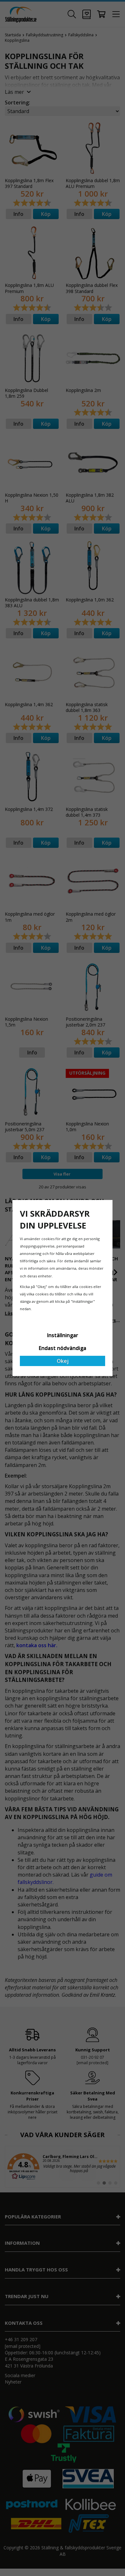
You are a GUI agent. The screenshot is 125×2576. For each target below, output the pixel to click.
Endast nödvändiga (63, 1348)
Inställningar (63, 1335)
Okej (63, 1361)
